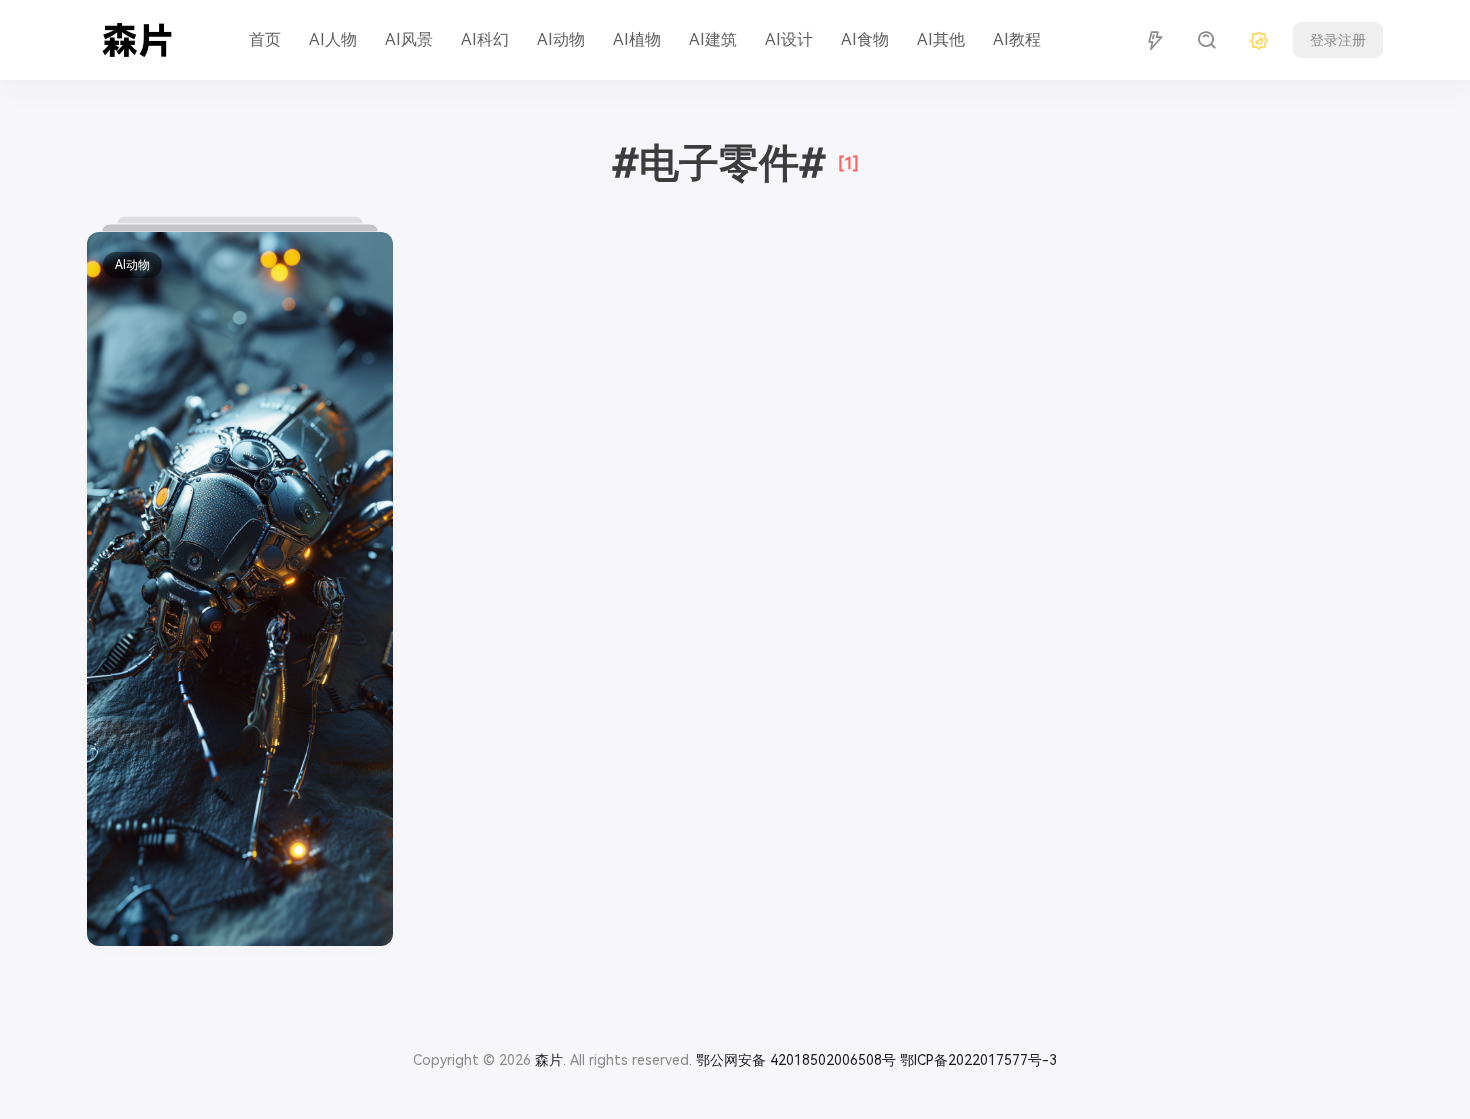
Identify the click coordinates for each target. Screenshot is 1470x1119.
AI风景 (409, 39)
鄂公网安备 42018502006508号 (796, 1060)
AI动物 (561, 39)
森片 (549, 1060)
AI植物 (637, 39)
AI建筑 (713, 39)
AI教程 (1017, 39)
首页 (265, 39)
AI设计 (789, 39)
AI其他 (941, 39)
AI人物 (333, 39)
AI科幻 (485, 39)
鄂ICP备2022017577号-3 (978, 1060)
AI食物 (865, 39)
